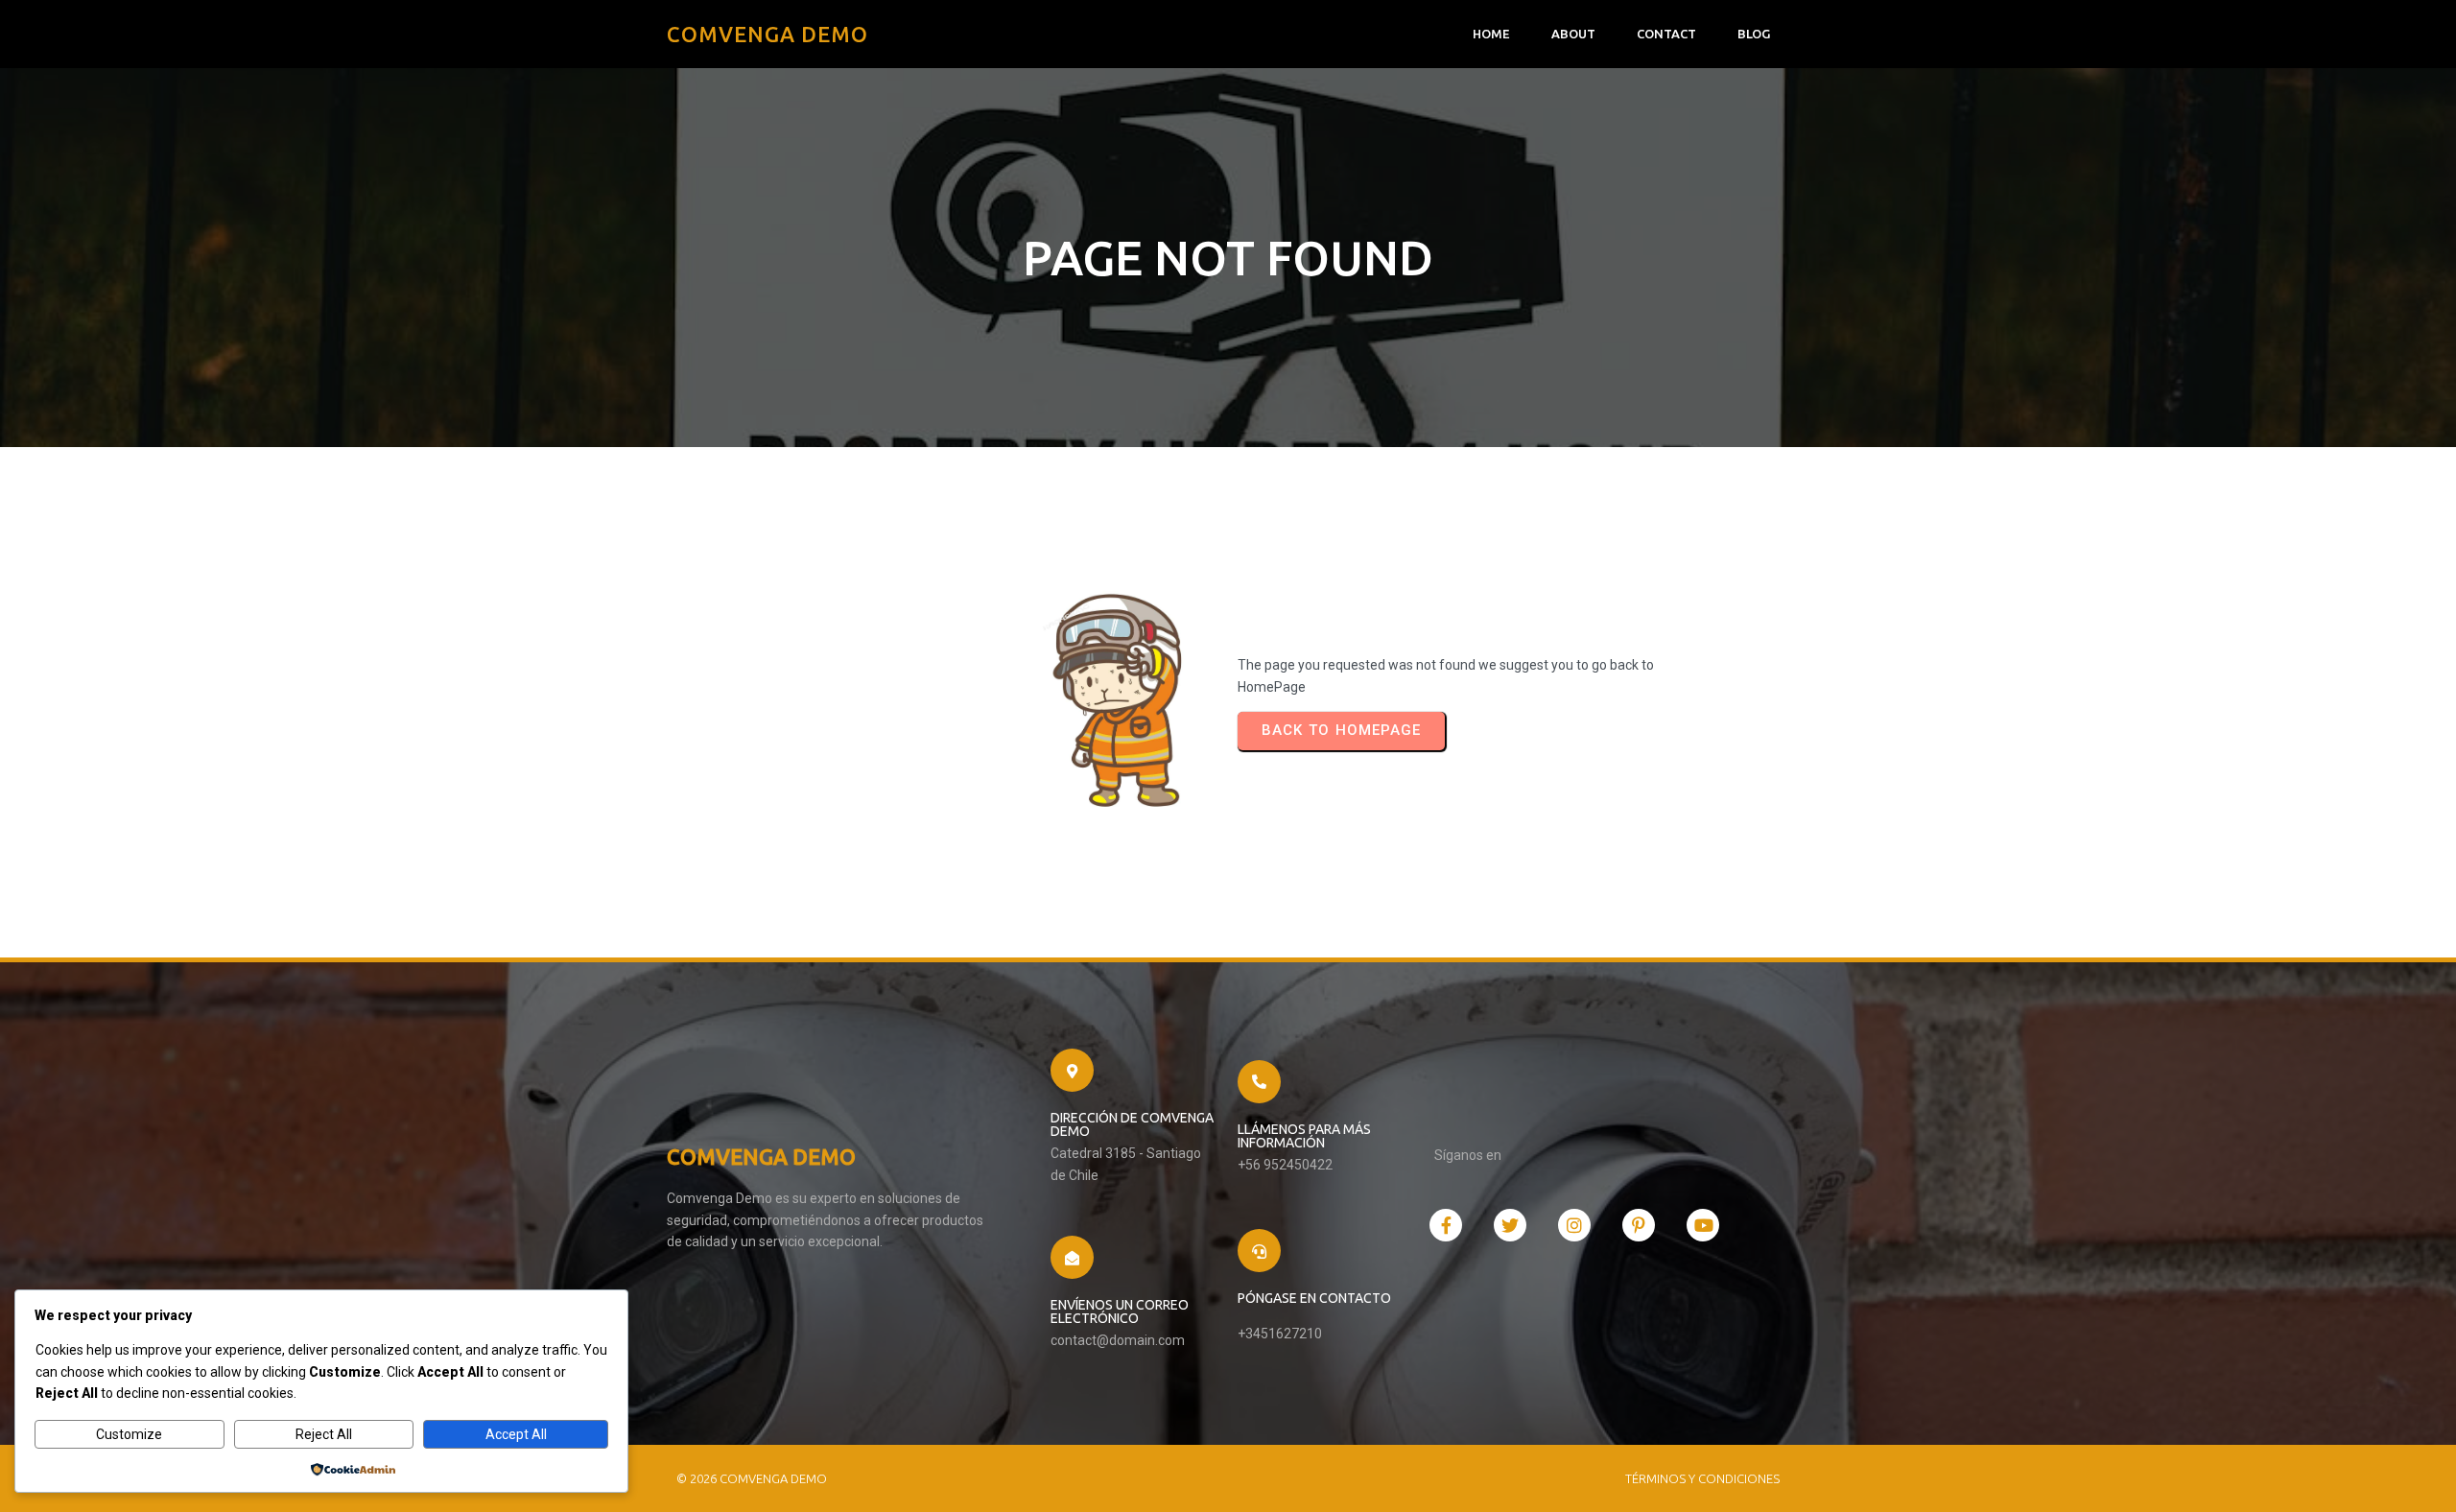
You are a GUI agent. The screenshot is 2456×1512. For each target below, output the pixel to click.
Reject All (324, 1434)
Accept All (516, 1434)
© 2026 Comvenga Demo (752, 1478)
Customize (129, 1434)
